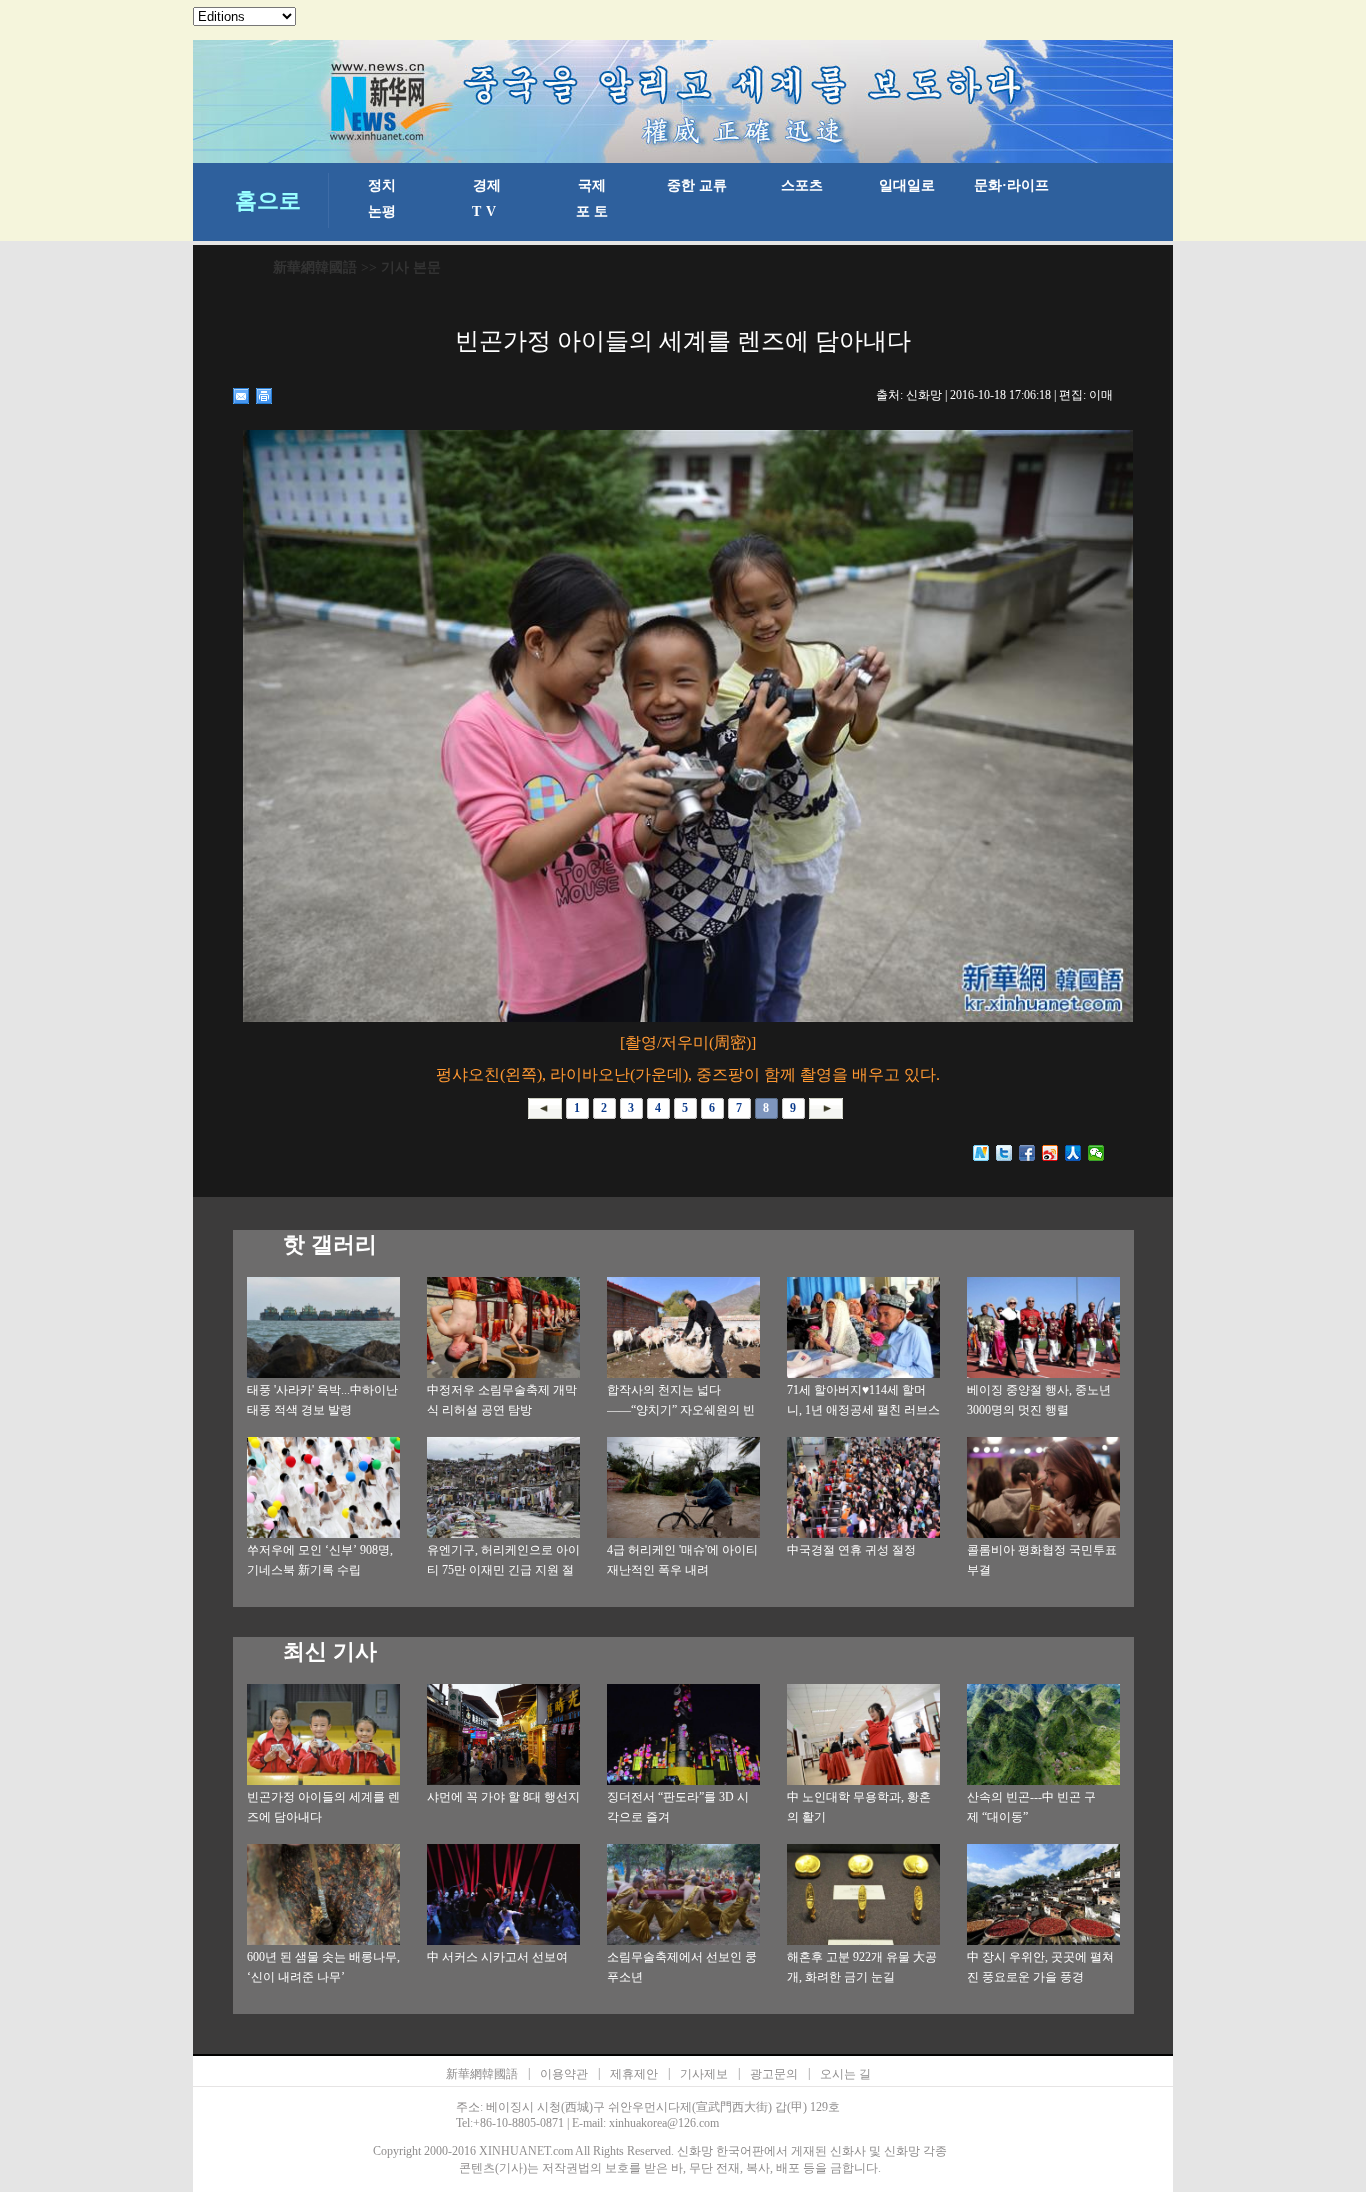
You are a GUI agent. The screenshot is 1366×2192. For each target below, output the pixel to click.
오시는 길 (845, 2074)
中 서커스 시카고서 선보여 (497, 1957)
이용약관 (564, 2074)
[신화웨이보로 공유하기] (981, 1153)
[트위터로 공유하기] (1004, 1153)
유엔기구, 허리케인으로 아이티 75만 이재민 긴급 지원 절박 (503, 1570)
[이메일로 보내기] (241, 396)
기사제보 (704, 2074)
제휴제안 (634, 2074)
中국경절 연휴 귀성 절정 (851, 1550)
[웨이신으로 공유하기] (1096, 1153)
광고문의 (774, 2074)
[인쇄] (264, 396)
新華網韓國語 (315, 267)
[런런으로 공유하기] (1073, 1153)
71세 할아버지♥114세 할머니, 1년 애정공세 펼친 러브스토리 (863, 1410)
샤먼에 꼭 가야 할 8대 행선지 (503, 1797)
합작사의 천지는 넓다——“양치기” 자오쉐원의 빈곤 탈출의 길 (681, 1410)
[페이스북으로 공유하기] (1027, 1153)
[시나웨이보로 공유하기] (1050, 1153)
